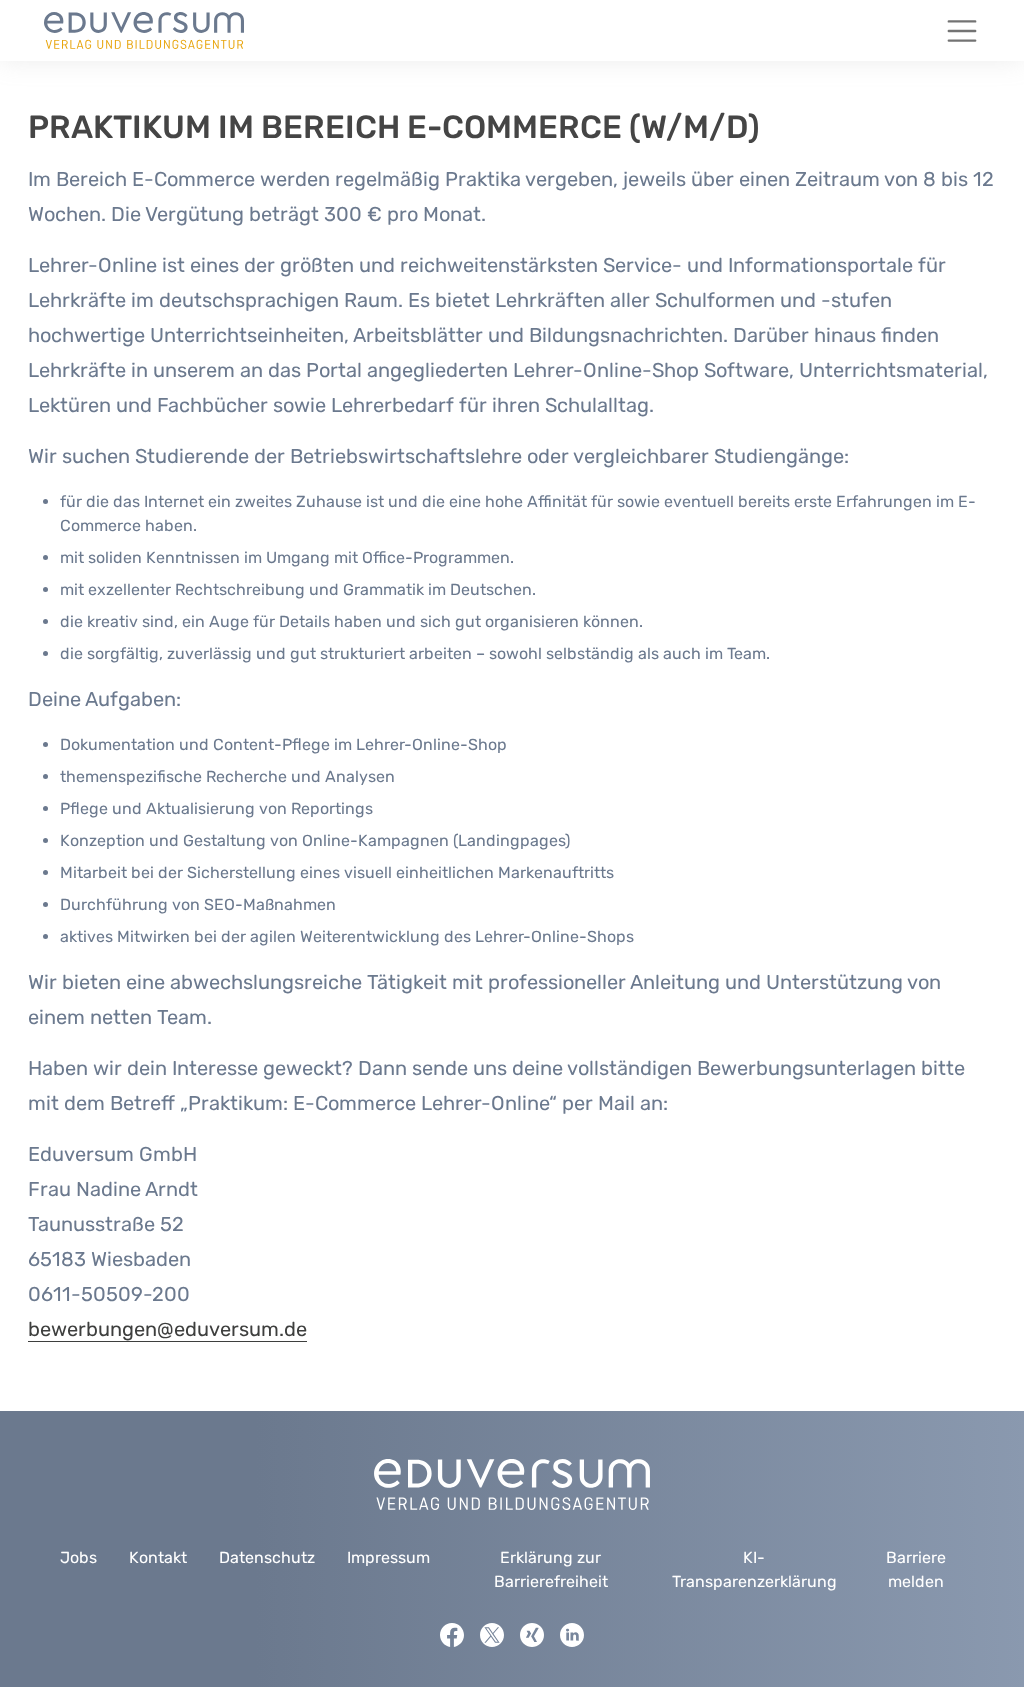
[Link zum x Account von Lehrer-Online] (492, 1634)
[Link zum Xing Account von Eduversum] (532, 1634)
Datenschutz (267, 1557)
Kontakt (158, 1557)
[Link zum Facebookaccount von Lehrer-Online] (452, 1634)
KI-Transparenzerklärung (754, 1569)
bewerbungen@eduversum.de (167, 1329)
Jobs (78, 1557)
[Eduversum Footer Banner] (512, 1483)
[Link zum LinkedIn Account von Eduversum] (572, 1634)
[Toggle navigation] (962, 31)
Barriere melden (916, 1569)
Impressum (388, 1557)
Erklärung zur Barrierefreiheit (551, 1569)
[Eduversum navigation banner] (144, 30)
